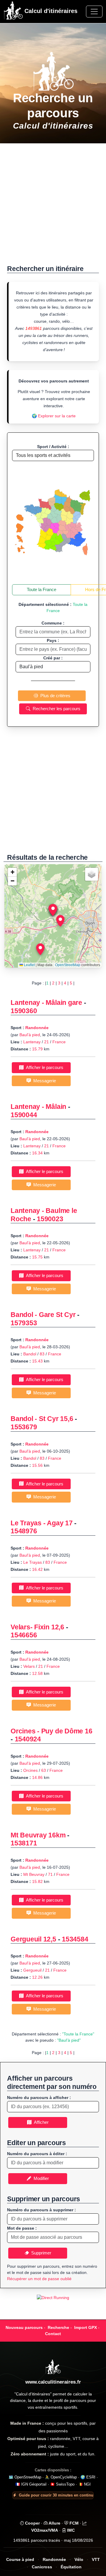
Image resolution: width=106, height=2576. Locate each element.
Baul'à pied (30, 1035)
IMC (70, 2530)
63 (44, 1770)
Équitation (71, 2567)
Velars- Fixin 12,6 (37, 1627)
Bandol (30, 1354)
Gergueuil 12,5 (33, 1939)
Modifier (40, 2178)
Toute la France (42, 589)
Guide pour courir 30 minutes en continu (56, 2495)
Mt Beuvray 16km (38, 1835)
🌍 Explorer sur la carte (54, 416)
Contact (53, 2334)
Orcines (30, 1770)
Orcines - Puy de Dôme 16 (52, 1731)
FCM (73, 2523)
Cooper (32, 2523)
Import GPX (86, 2327)
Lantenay (32, 1042)
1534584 (75, 1939)
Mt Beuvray (34, 1874)
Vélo (79, 2560)
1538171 (24, 1843)
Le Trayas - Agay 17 (42, 1523)
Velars (29, 1666)
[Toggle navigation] (94, 12)
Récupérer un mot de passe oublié (39, 2279)
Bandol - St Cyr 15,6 (42, 1419)
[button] (53, 910)
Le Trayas (33, 1562)
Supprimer (40, 2253)
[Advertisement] (53, 207)
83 (42, 1354)
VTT (96, 2560)
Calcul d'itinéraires (50, 11)
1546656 (24, 1635)
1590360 (24, 1011)
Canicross (42, 2567)
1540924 (28, 1739)
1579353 (24, 1323)
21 (47, 1042)
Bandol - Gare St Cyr (43, 1315)
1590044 (24, 1115)
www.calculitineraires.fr (53, 2382)
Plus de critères (54, 696)
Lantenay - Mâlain (38, 1107)
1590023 (50, 1219)
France (59, 1042)
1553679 (24, 1427)
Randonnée (37, 1028)
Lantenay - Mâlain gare (46, 1003)
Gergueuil (32, 1970)
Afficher (40, 2122)
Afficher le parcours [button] (43, 1067)
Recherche (58, 2327)
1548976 (24, 1531)
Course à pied (20, 2560)
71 (50, 1874)
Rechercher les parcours (55, 709)
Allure (54, 2523)
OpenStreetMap (68, 965)
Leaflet (29, 965)
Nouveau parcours (24, 2327)
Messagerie (43, 1081)
